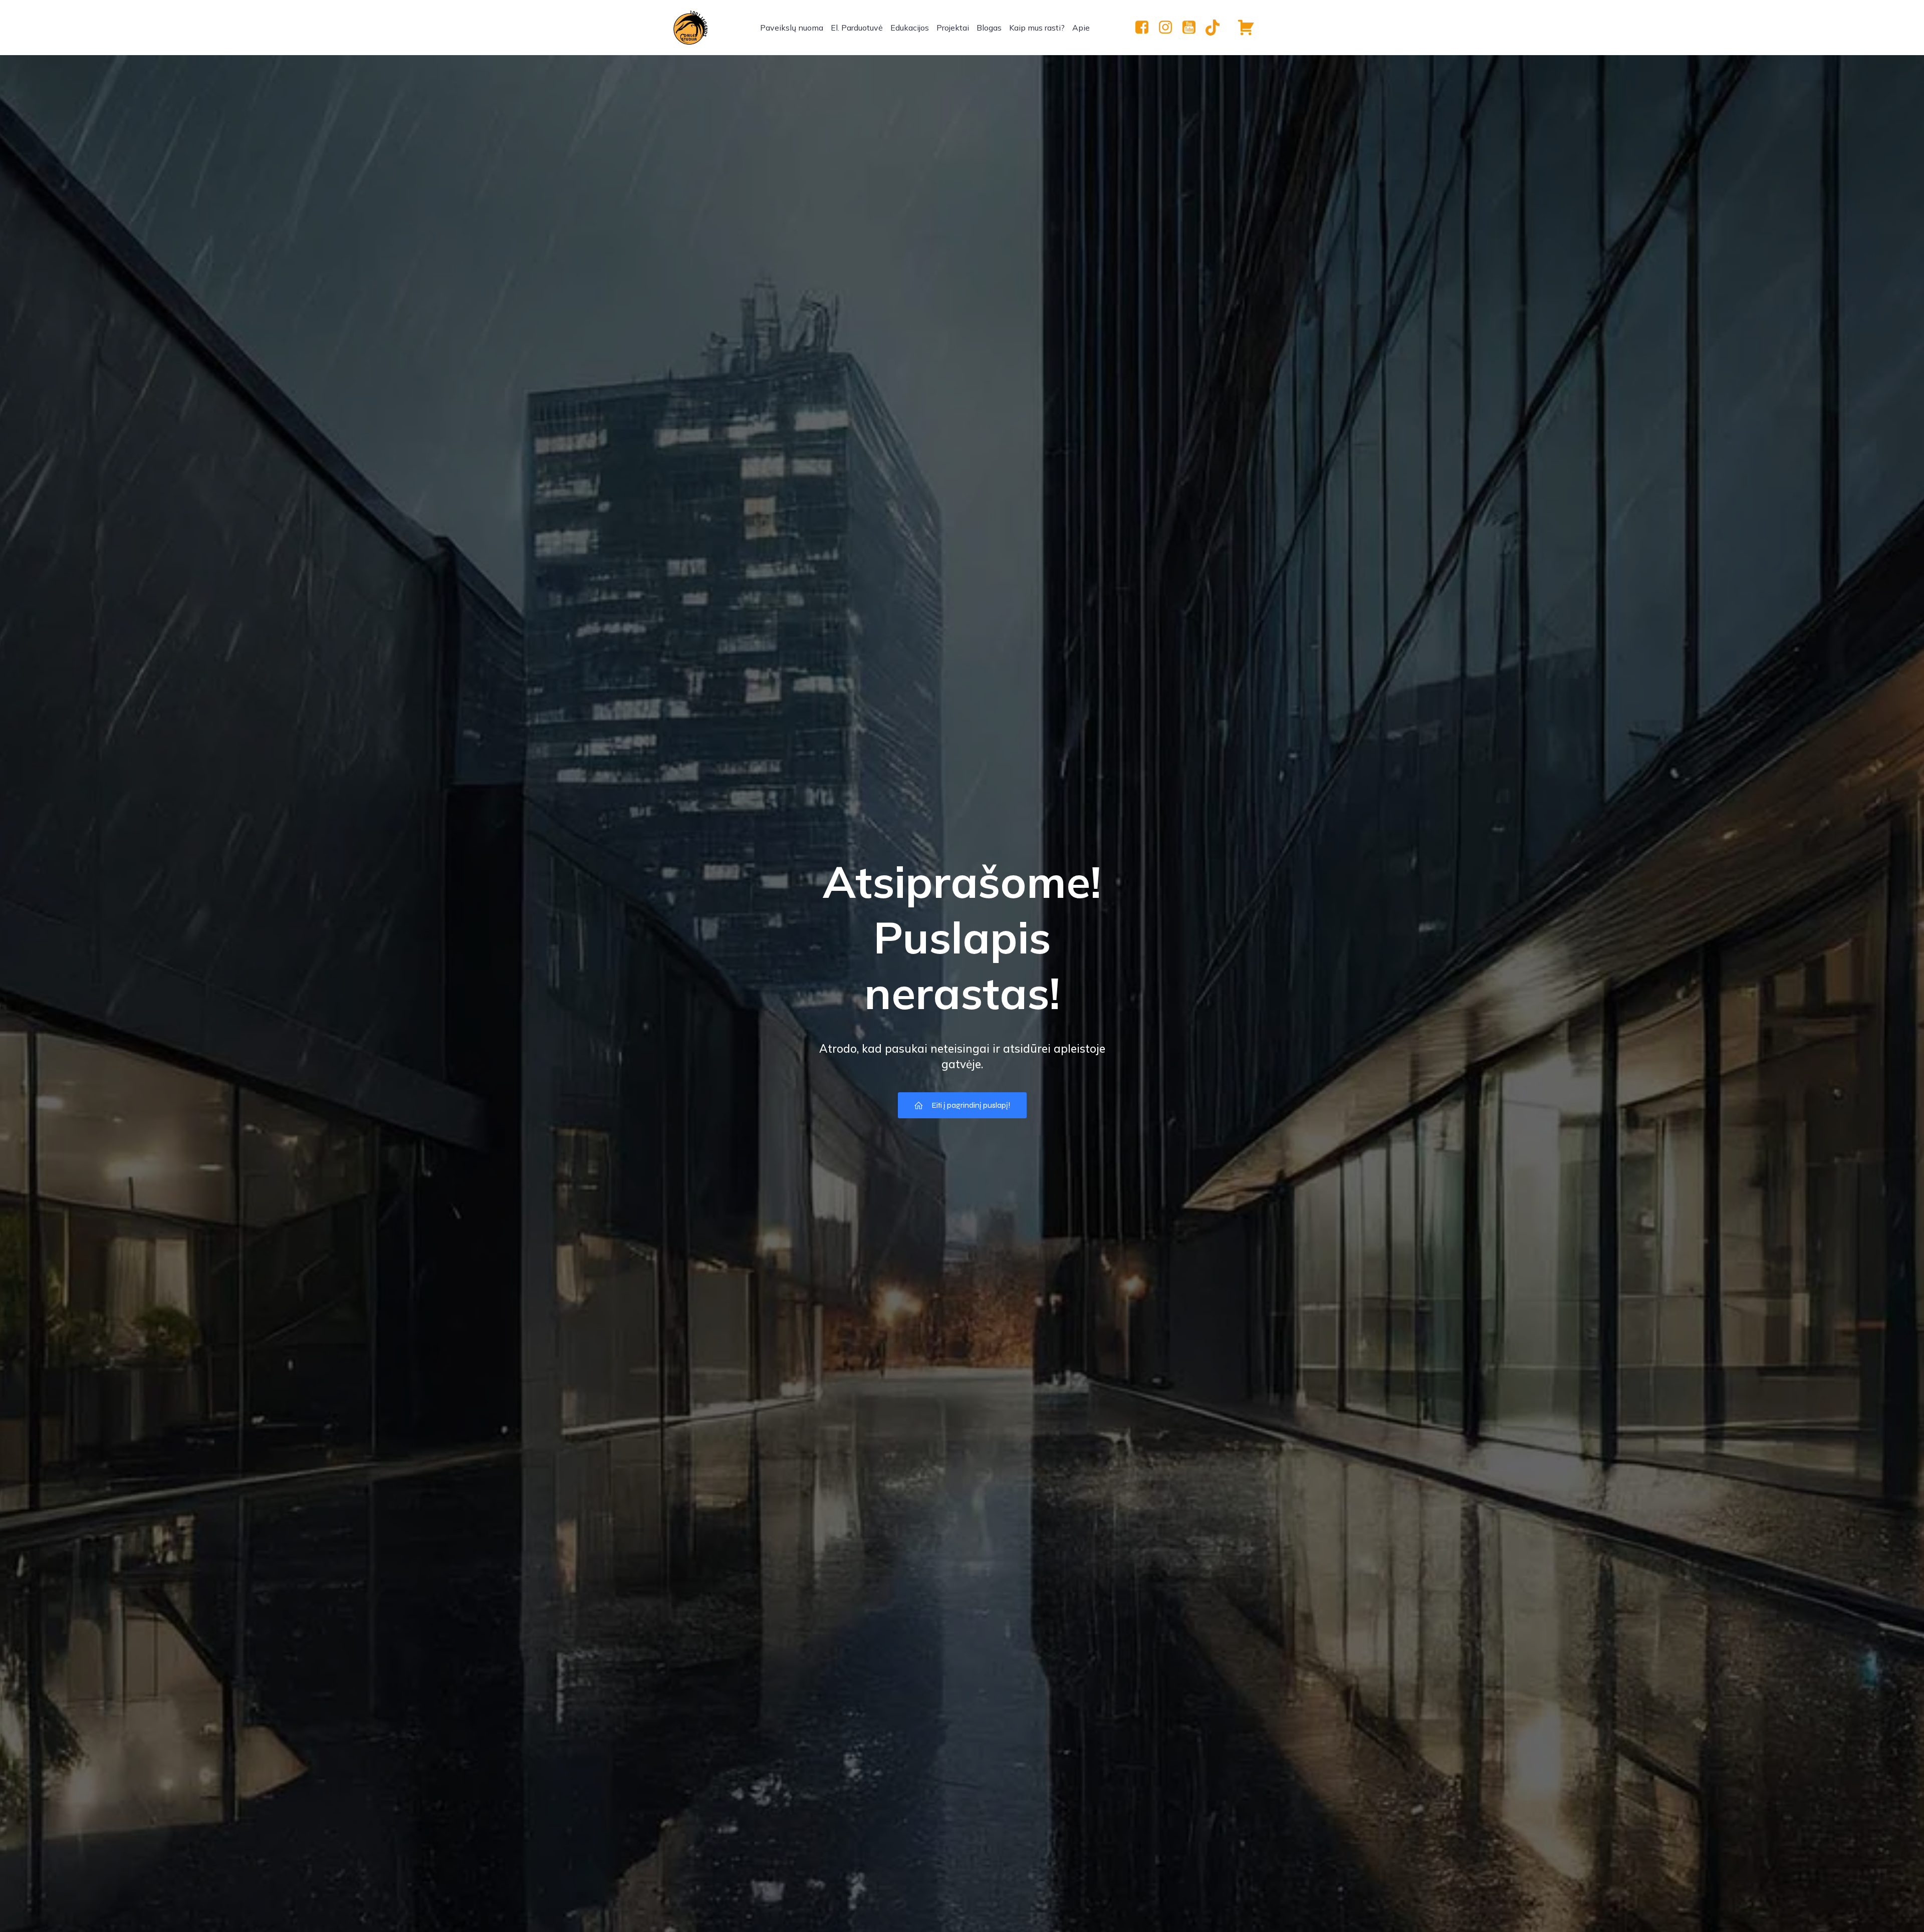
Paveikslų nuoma (792, 28)
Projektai (953, 28)
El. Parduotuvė (857, 28)
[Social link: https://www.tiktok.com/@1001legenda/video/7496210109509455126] (1216, 28)
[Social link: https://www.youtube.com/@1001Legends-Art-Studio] (1193, 28)
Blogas (989, 28)
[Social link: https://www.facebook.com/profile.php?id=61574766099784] (1146, 28)
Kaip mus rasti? (1037, 28)
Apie (1081, 28)
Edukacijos (910, 28)
